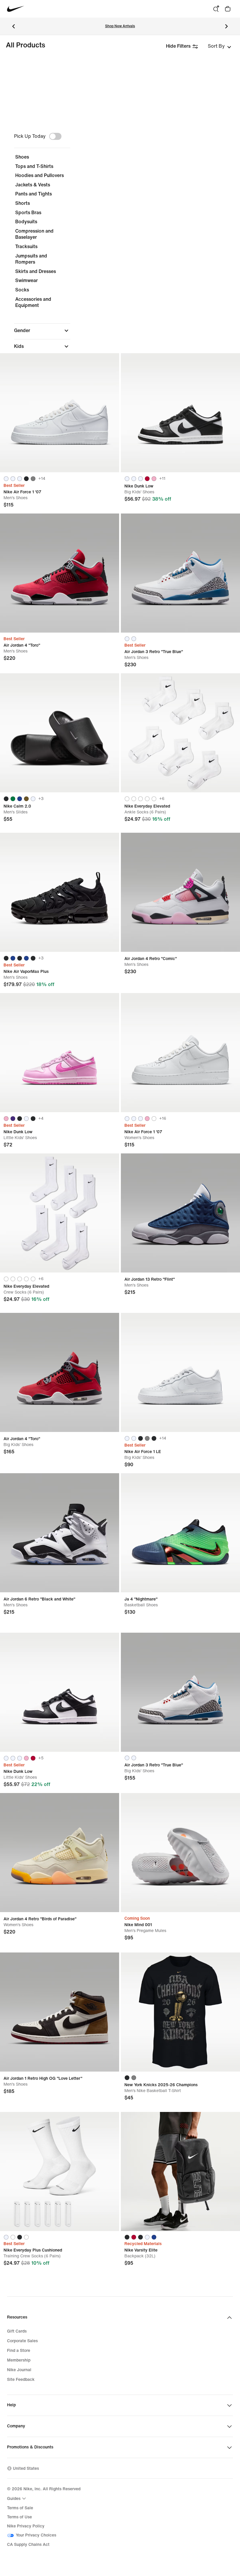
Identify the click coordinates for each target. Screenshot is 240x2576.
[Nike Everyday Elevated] (180, 733)
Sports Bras (28, 213)
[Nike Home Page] (16, 9)
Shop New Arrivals (120, 26)
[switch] (55, 136)
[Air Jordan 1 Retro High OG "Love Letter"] (60, 2012)
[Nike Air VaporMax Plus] (60, 892)
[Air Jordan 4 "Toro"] (60, 573)
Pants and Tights (34, 194)
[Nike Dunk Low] (180, 413)
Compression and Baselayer (34, 234)
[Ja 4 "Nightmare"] (180, 1533)
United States (26, 2468)
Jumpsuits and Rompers (31, 259)
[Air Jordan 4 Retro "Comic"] (180, 892)
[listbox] (220, 46)
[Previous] (13, 26)
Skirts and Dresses (36, 271)
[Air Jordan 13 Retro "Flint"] (180, 1213)
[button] (42, 331)
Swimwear (26, 280)
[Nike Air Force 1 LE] (180, 1372)
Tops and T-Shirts (34, 166)
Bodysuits (26, 222)
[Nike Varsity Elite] (180, 2171)
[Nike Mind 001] (180, 1853)
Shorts (23, 203)
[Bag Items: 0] (228, 9)
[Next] (227, 26)
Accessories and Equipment (33, 302)
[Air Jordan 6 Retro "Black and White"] (60, 1533)
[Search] (216, 9)
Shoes (22, 157)
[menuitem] (17, 2498)
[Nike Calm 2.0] (60, 733)
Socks (22, 290)
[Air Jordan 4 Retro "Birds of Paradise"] (60, 1853)
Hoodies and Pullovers (40, 175)
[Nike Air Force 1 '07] (60, 413)
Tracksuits (26, 247)
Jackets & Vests (33, 185)
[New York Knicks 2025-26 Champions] (180, 2012)
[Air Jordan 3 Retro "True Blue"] (180, 573)
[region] (120, 276)
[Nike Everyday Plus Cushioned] (60, 2171)
